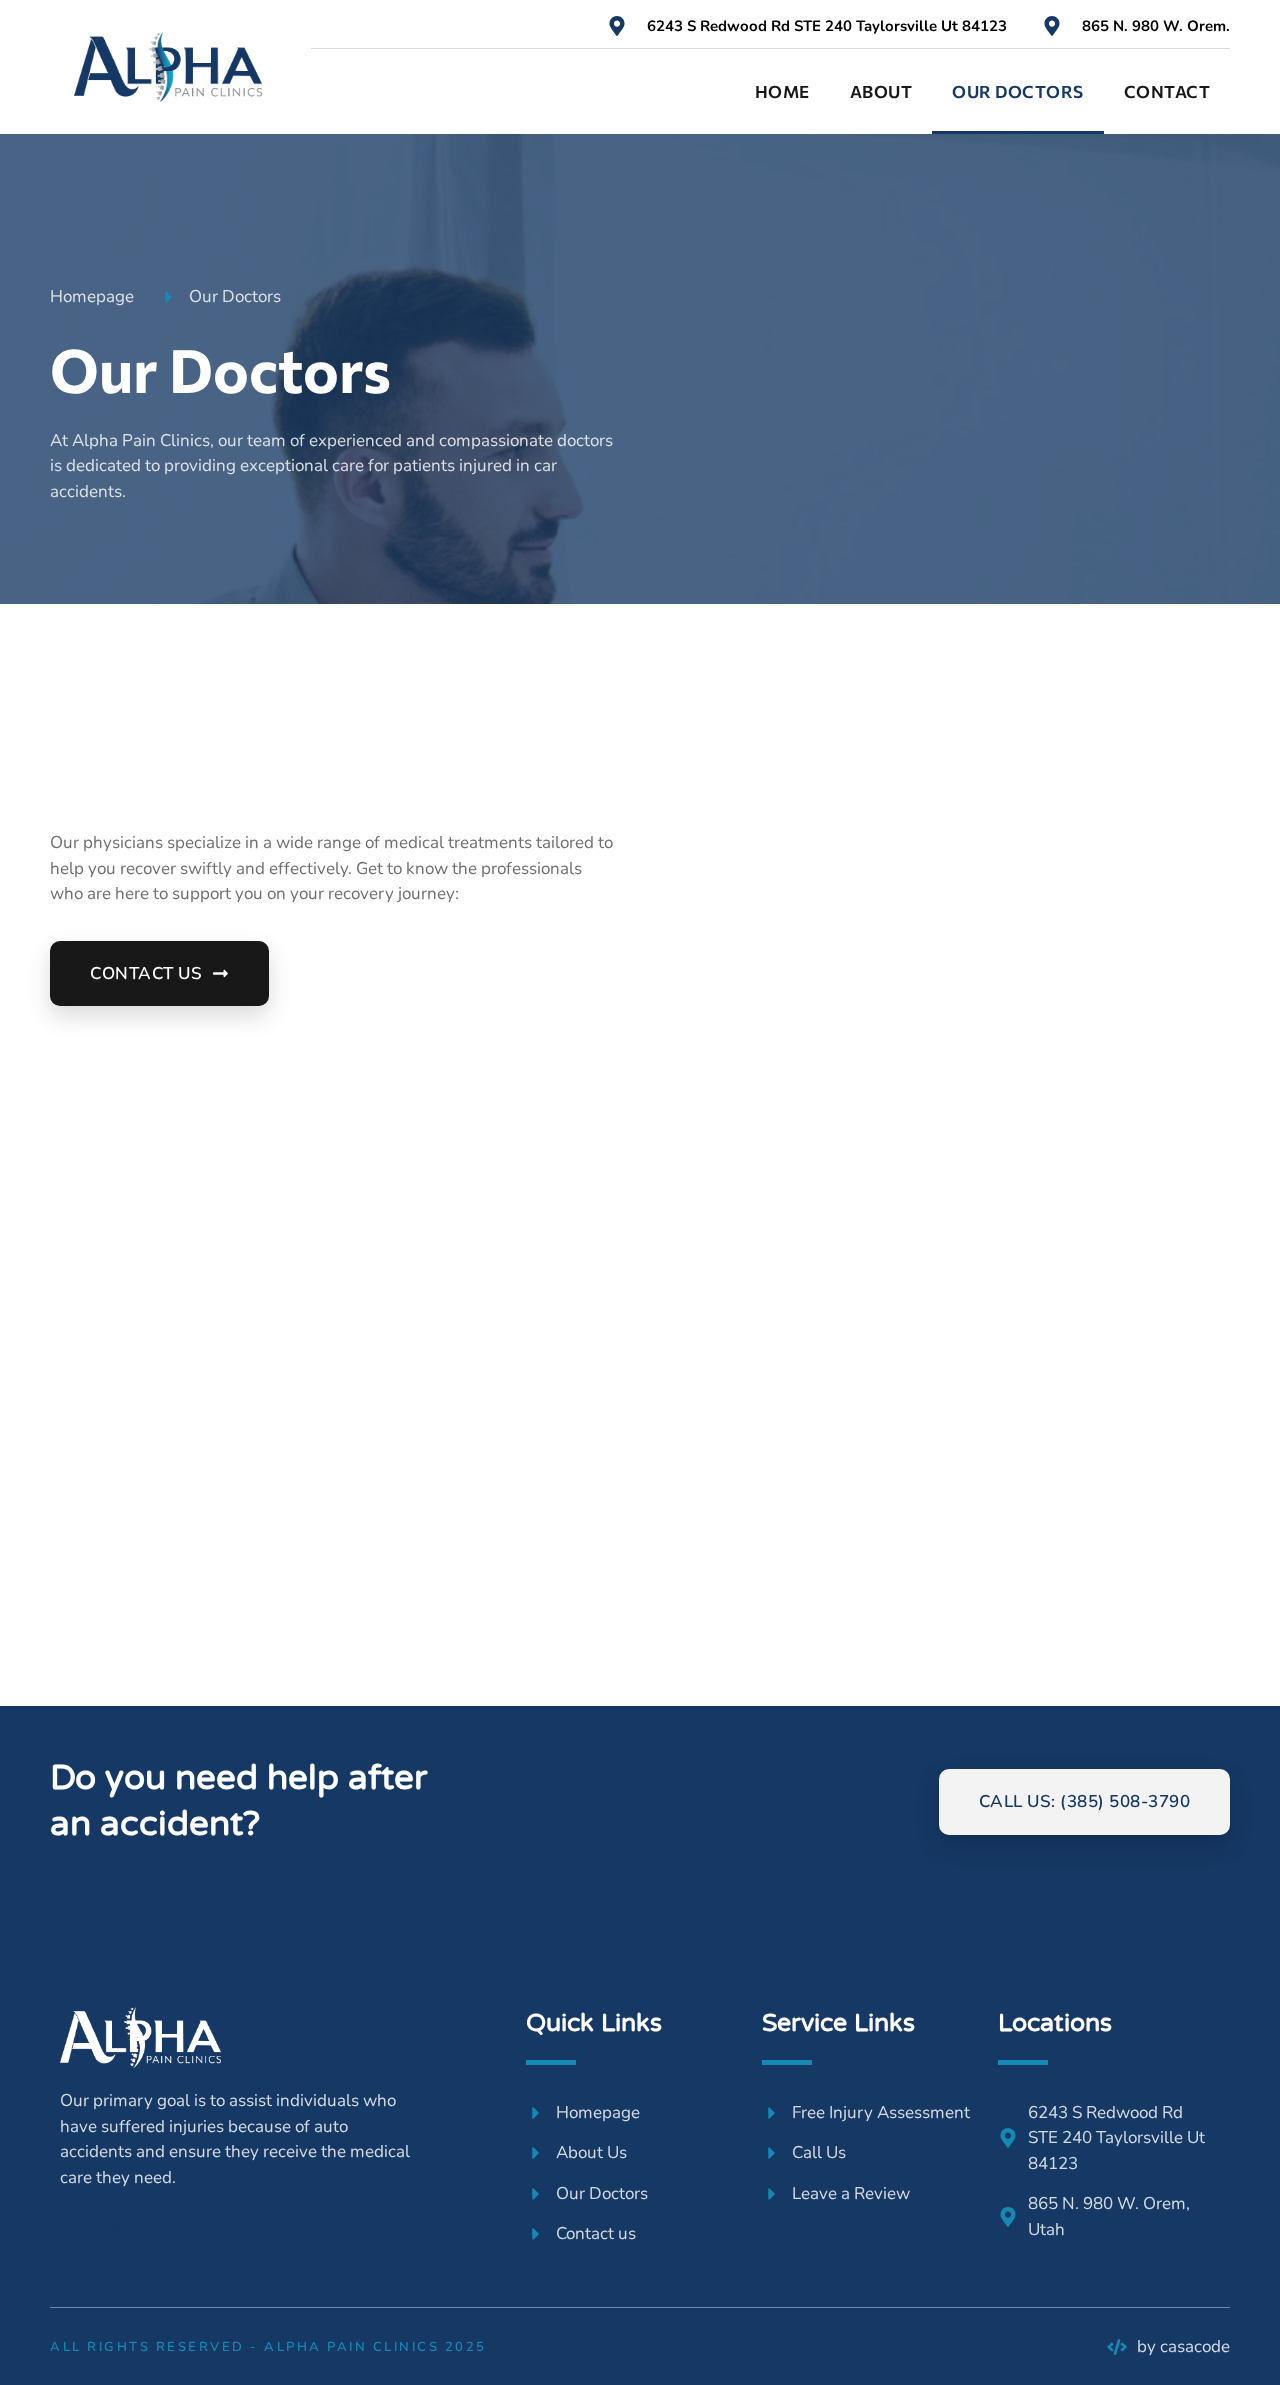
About (881, 91)
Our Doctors (1018, 91)
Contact (1167, 91)
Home (782, 91)
